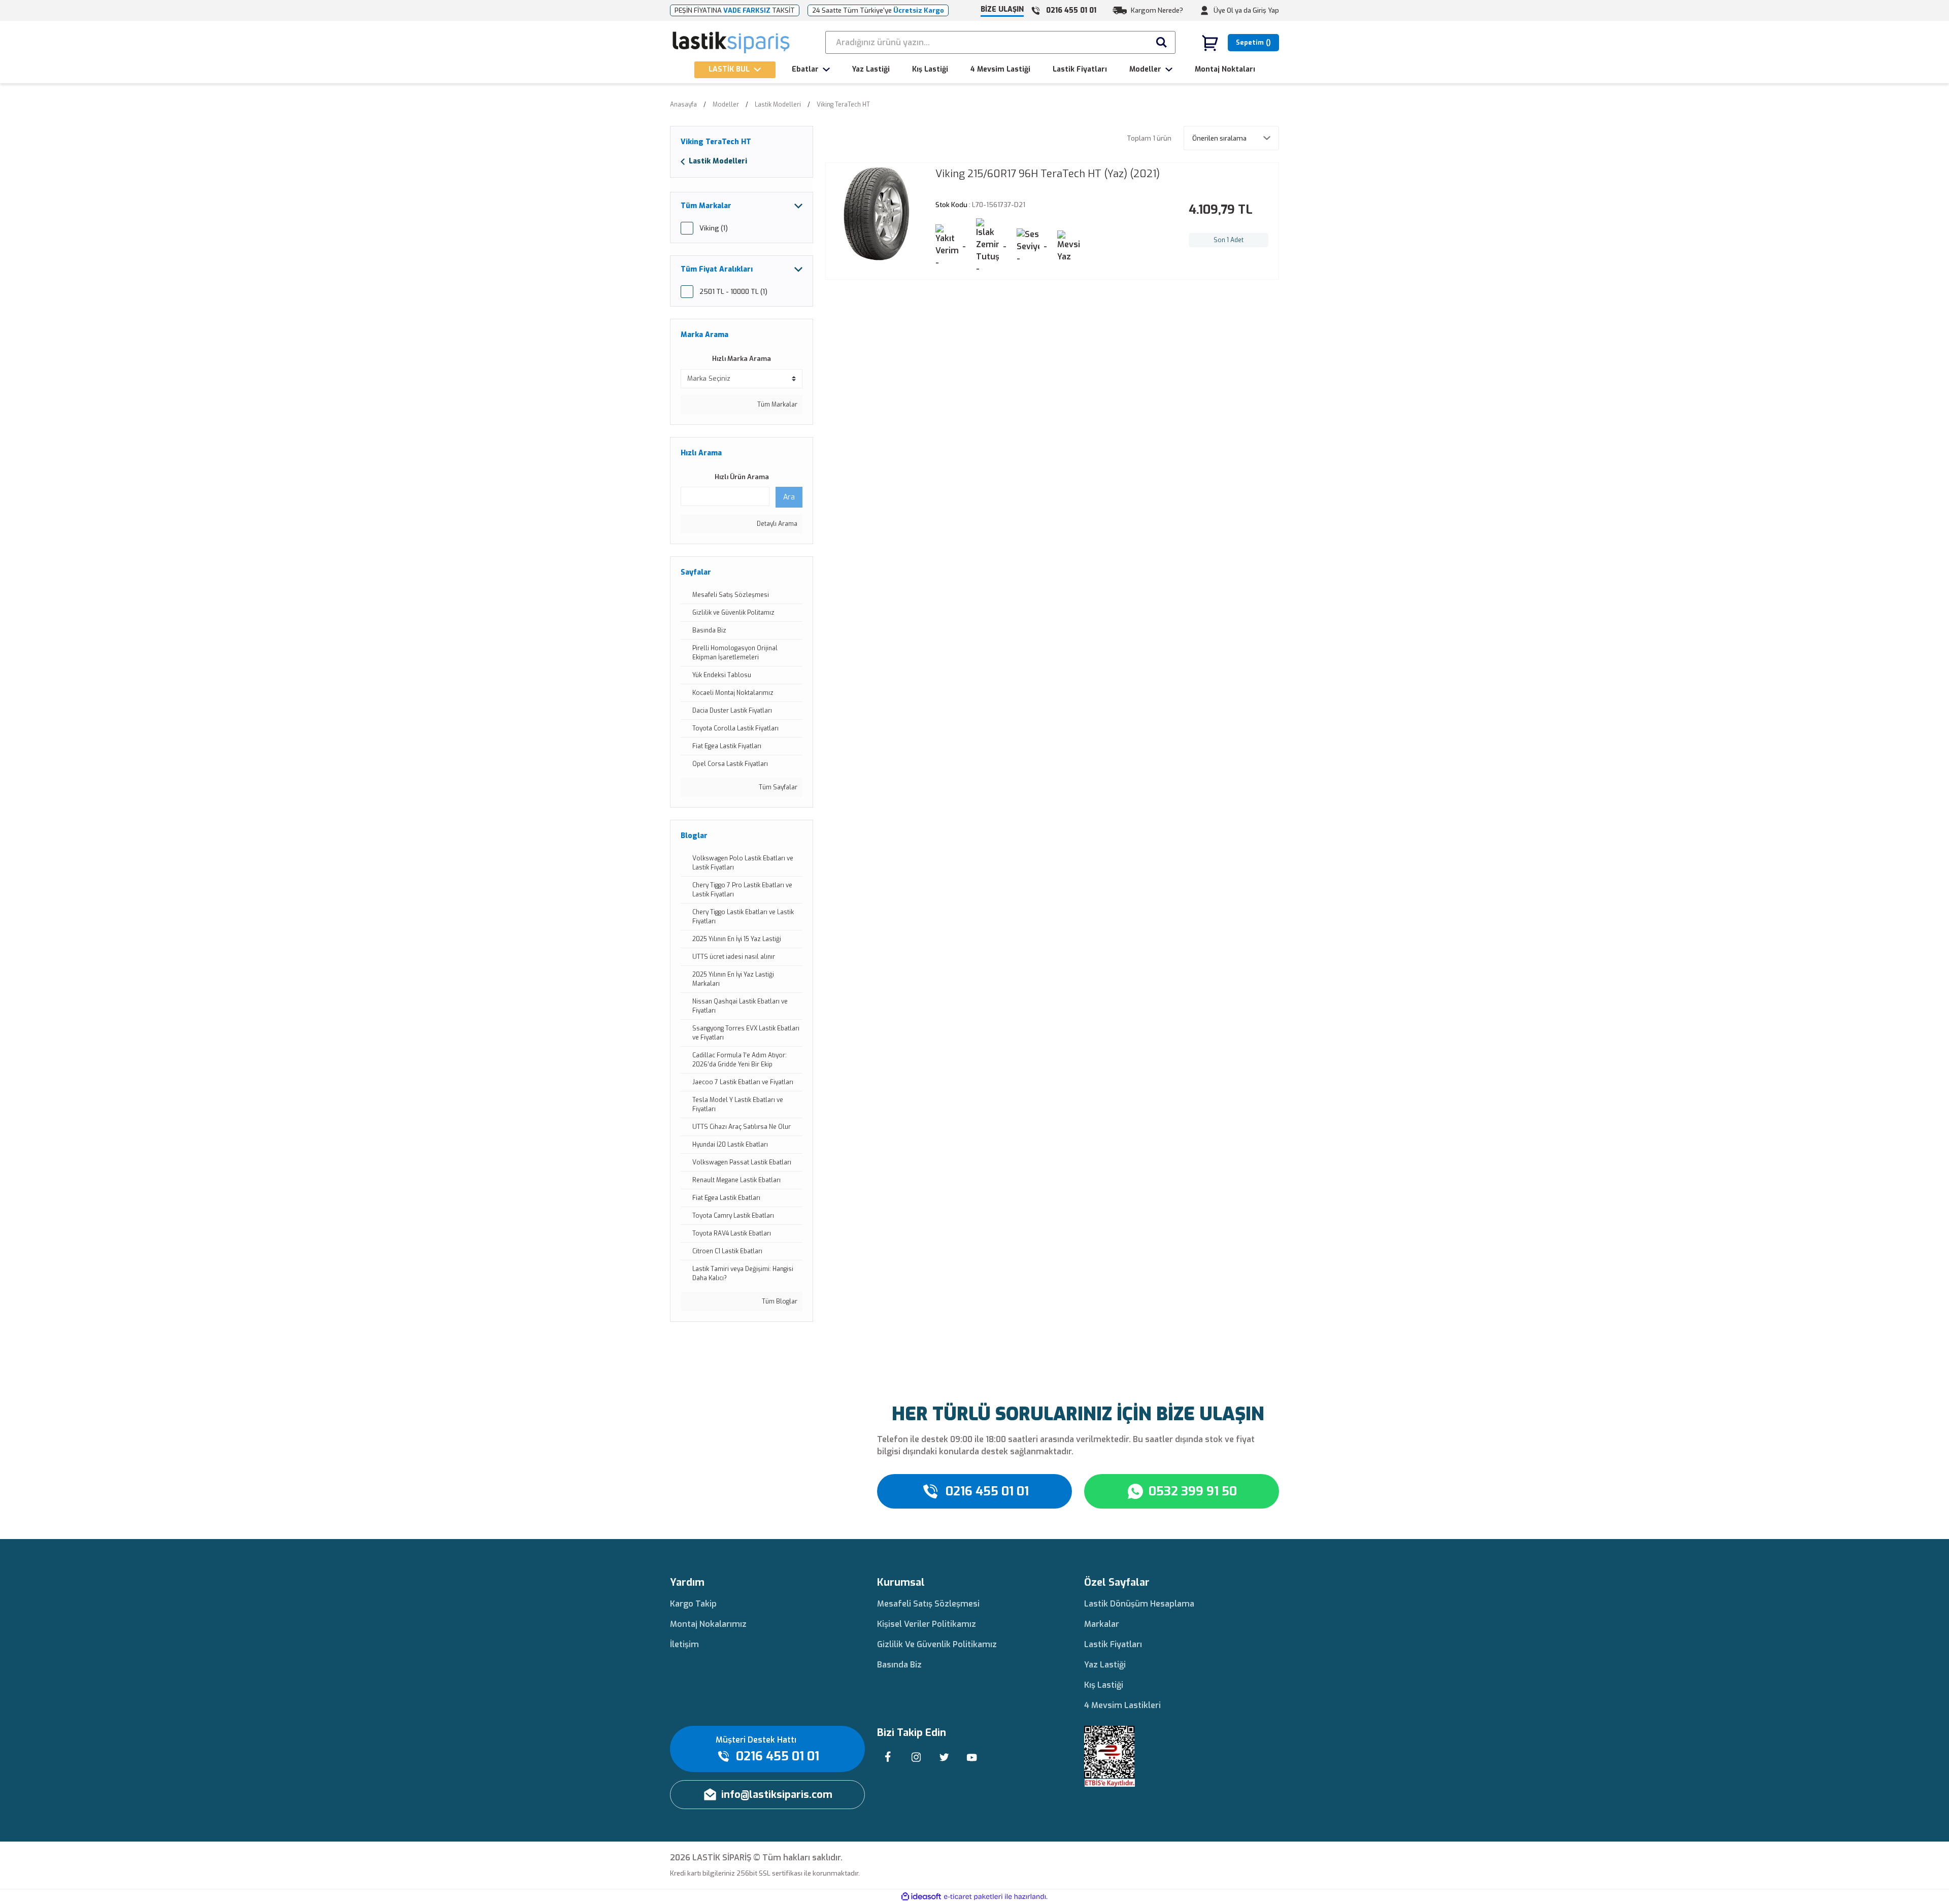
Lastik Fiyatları (1113, 1644)
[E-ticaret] (973, 1897)
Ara (789, 497)
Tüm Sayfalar (777, 787)
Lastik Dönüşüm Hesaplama (1139, 1604)
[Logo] (732, 43)
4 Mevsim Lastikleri (1122, 1705)
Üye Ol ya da (1232, 10)
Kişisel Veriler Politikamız (927, 1624)
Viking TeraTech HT (843, 105)
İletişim (684, 1644)
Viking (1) (714, 228)
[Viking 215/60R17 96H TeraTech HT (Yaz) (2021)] (877, 214)
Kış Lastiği (1104, 1685)
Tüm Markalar (777, 405)
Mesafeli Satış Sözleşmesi (928, 1604)
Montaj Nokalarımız (708, 1624)
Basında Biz (899, 1665)
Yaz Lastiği (1105, 1665)
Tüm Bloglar (779, 1301)
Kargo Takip (693, 1604)
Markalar (1102, 1624)
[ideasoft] (921, 1897)
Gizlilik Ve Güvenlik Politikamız (937, 1644)
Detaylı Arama (776, 524)
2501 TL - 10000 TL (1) (733, 292)
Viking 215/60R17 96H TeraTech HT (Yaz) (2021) (1048, 174)
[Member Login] (1204, 11)
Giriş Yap (1266, 10)
